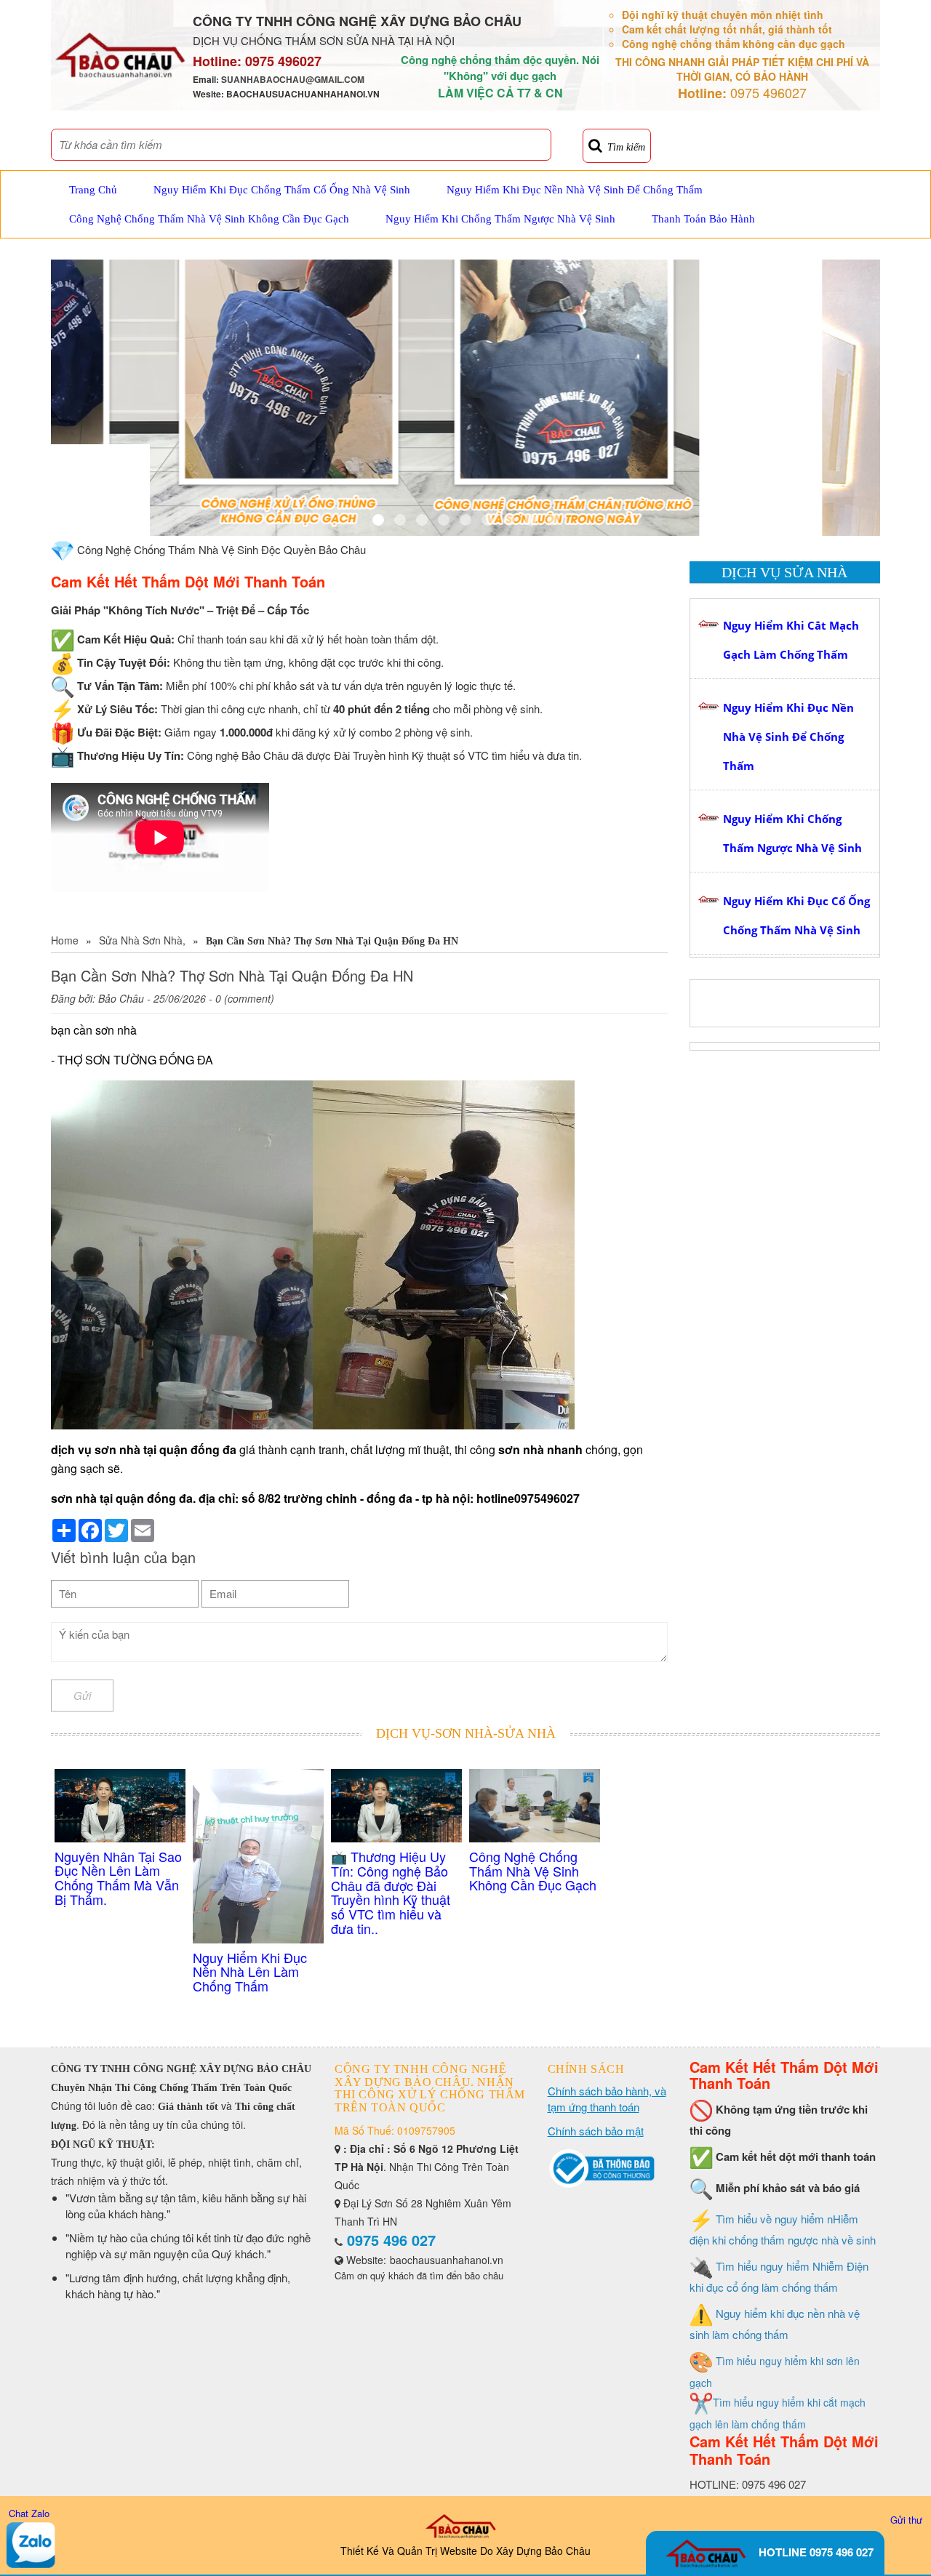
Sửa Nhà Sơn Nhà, (142, 940)
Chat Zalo (29, 2513)
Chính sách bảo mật (596, 2131)
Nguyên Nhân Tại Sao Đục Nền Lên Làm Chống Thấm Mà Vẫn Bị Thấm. (118, 1878)
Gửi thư (906, 2520)
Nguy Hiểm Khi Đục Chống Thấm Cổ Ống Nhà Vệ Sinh (282, 190)
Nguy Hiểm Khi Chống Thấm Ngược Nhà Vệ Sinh (500, 219)
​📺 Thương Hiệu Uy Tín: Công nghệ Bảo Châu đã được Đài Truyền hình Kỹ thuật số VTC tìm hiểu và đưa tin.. (391, 1892)
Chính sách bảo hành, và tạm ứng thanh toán (607, 2099)
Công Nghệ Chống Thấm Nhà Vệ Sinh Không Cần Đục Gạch (209, 219)
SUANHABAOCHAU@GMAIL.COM (293, 79)
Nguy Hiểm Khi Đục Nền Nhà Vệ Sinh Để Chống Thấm (575, 190)
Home (65, 940)
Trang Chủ (93, 190)
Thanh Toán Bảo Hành (703, 219)
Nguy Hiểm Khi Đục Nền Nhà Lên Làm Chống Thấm (250, 1972)
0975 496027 (283, 61)
